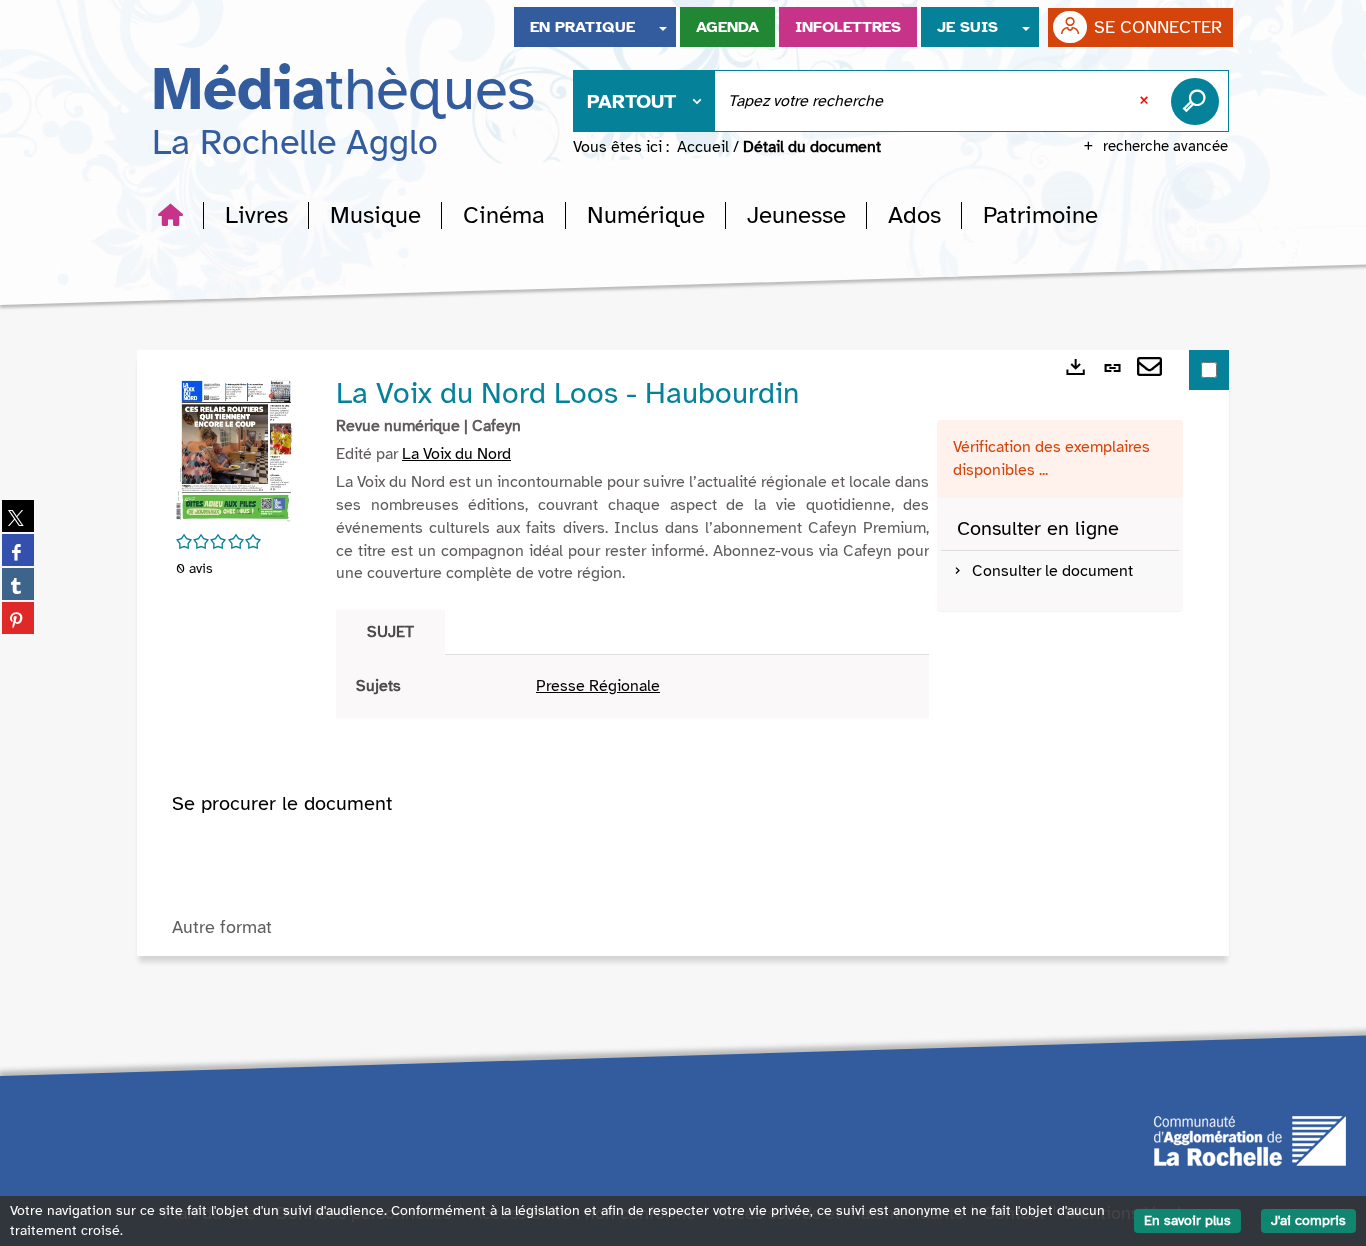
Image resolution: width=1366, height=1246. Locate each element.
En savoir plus (1187, 1220)
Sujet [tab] (390, 632)
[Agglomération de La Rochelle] (1250, 1139)
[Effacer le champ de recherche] (1146, 101)
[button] (256, 215)
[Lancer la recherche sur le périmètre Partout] (1199, 101)
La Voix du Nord (456, 454)
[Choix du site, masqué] (663, 27)
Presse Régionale (598, 686)
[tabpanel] (632, 686)
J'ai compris (1308, 1220)
